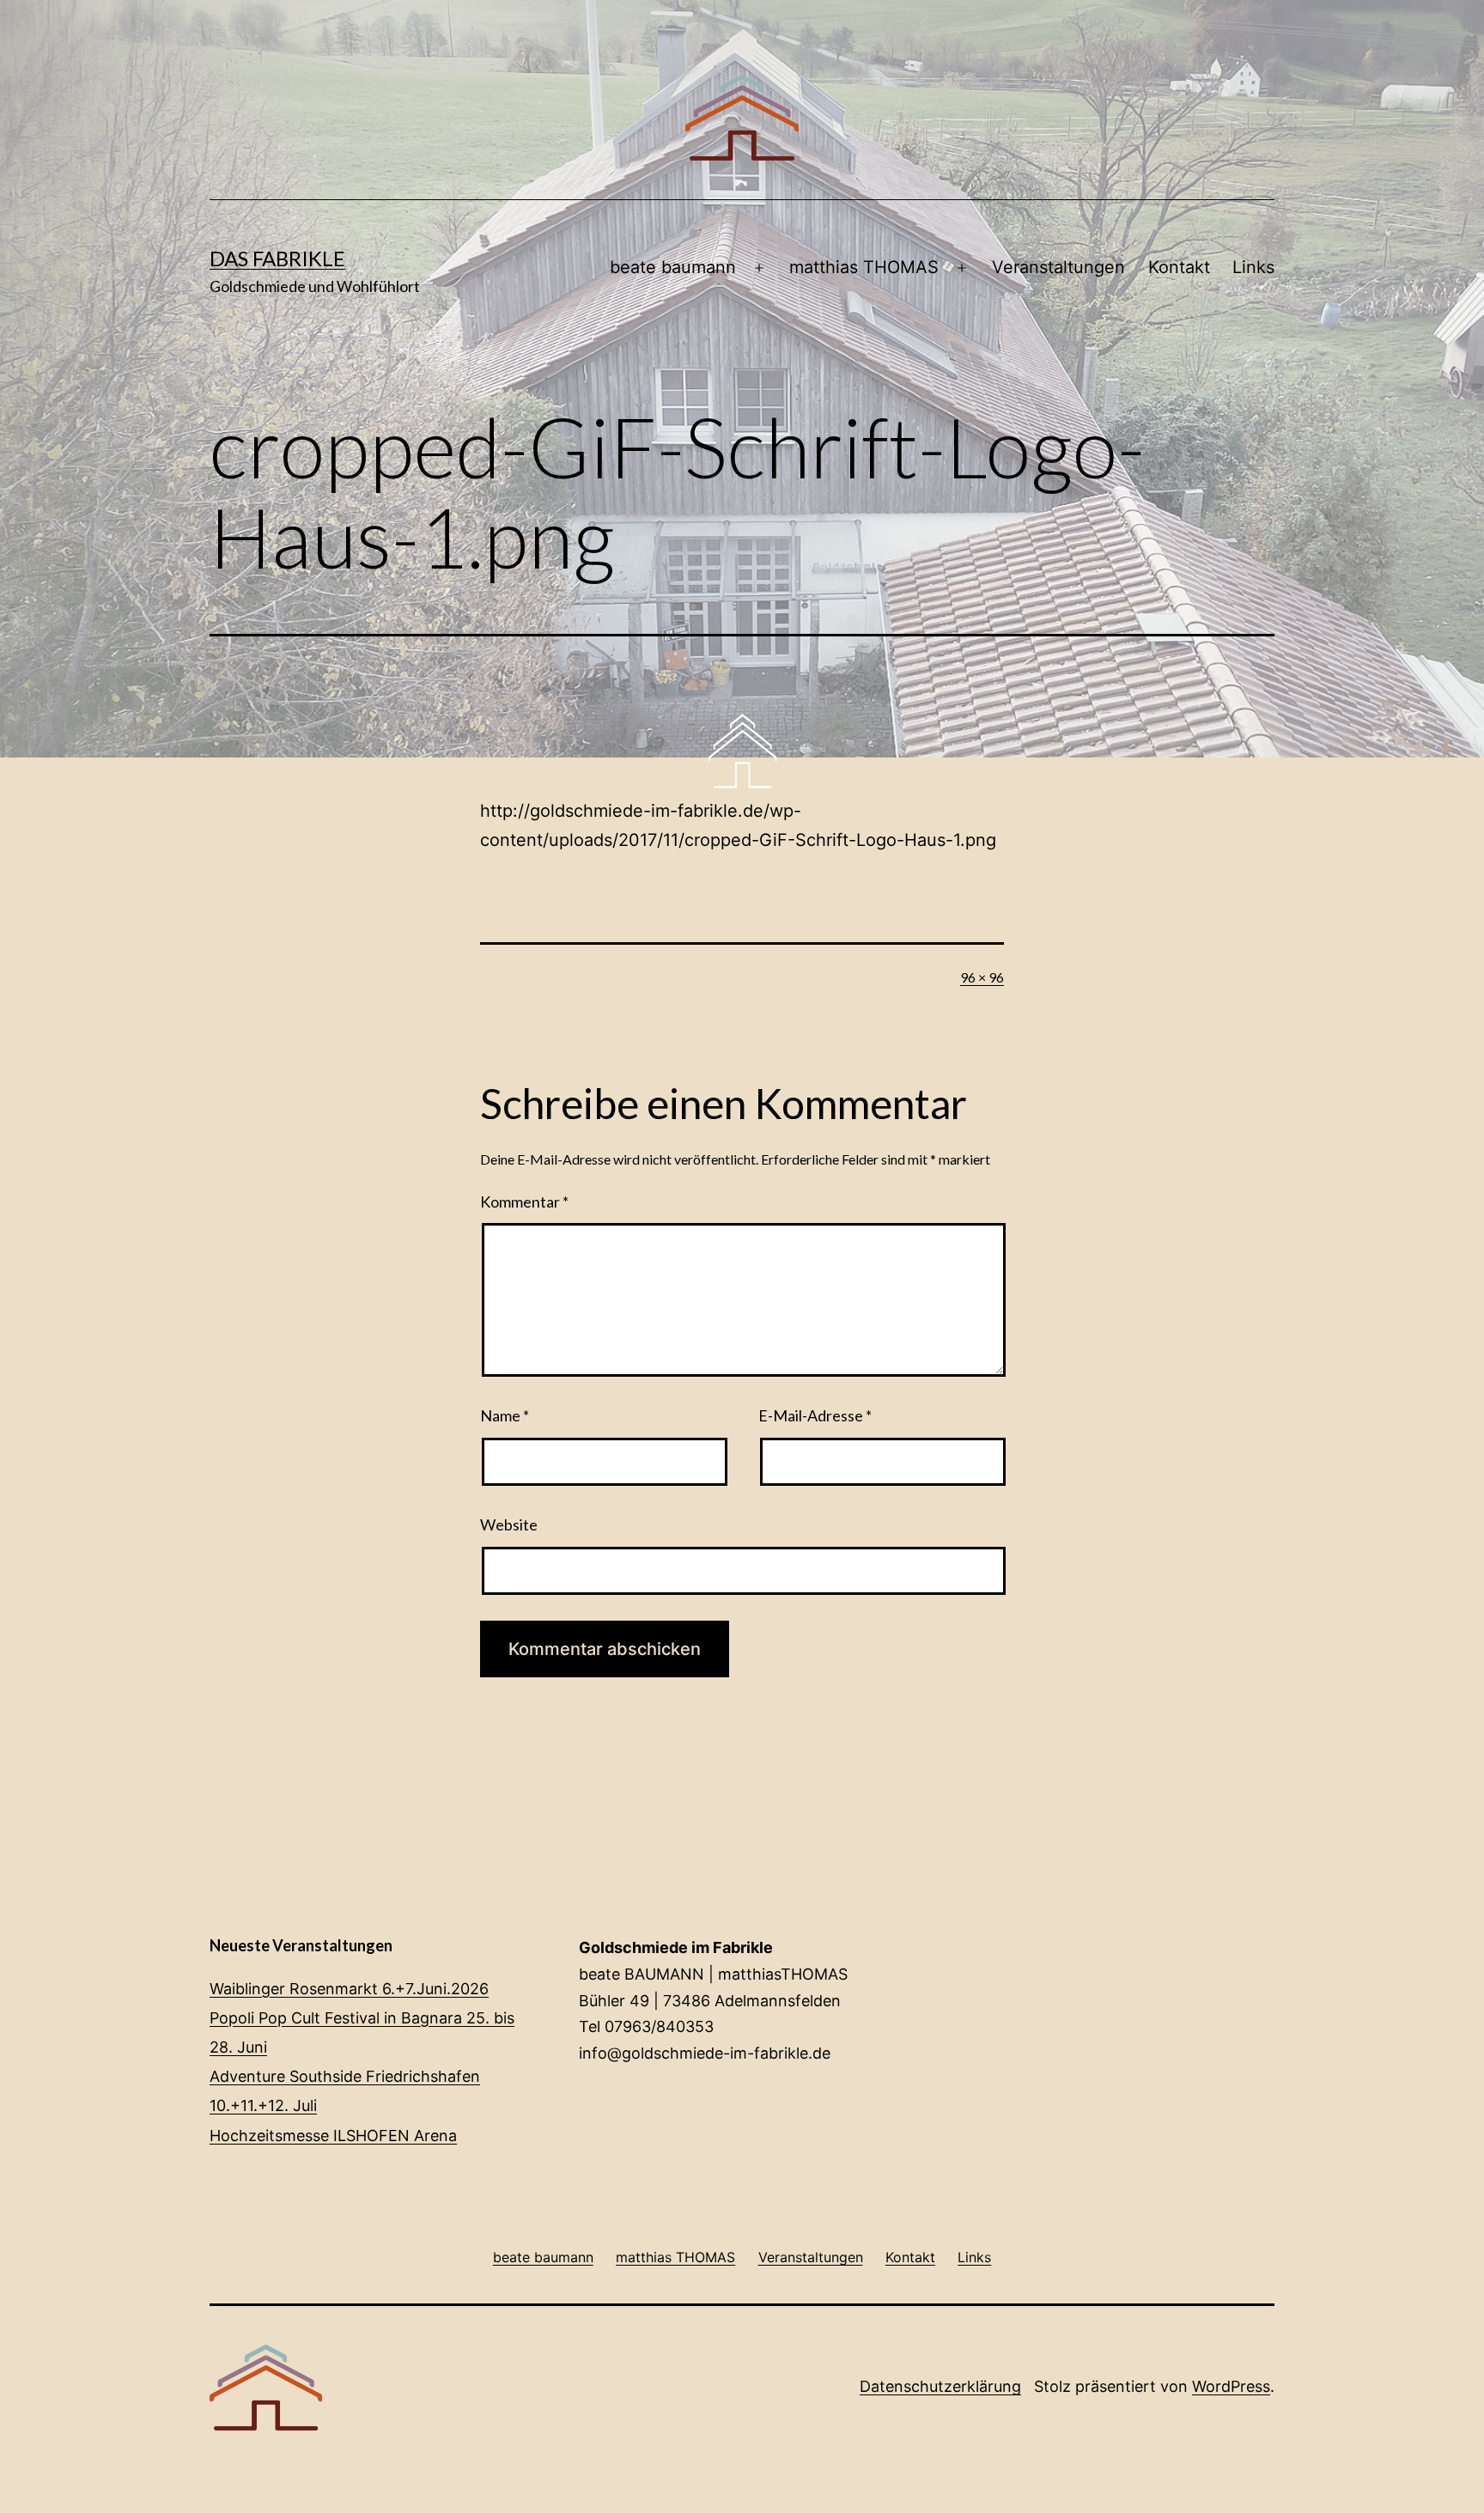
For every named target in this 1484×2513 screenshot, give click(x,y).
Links (1253, 267)
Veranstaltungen (1058, 267)
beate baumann (673, 267)
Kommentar (524, 1202)
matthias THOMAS (864, 267)
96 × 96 (982, 977)
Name (505, 1415)
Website (509, 1524)
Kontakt (1179, 267)
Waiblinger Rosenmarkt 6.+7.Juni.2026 (349, 1989)
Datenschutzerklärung (940, 2386)
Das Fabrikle (277, 258)
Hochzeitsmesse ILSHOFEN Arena (333, 2136)
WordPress (1231, 2386)
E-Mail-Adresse (815, 1415)
